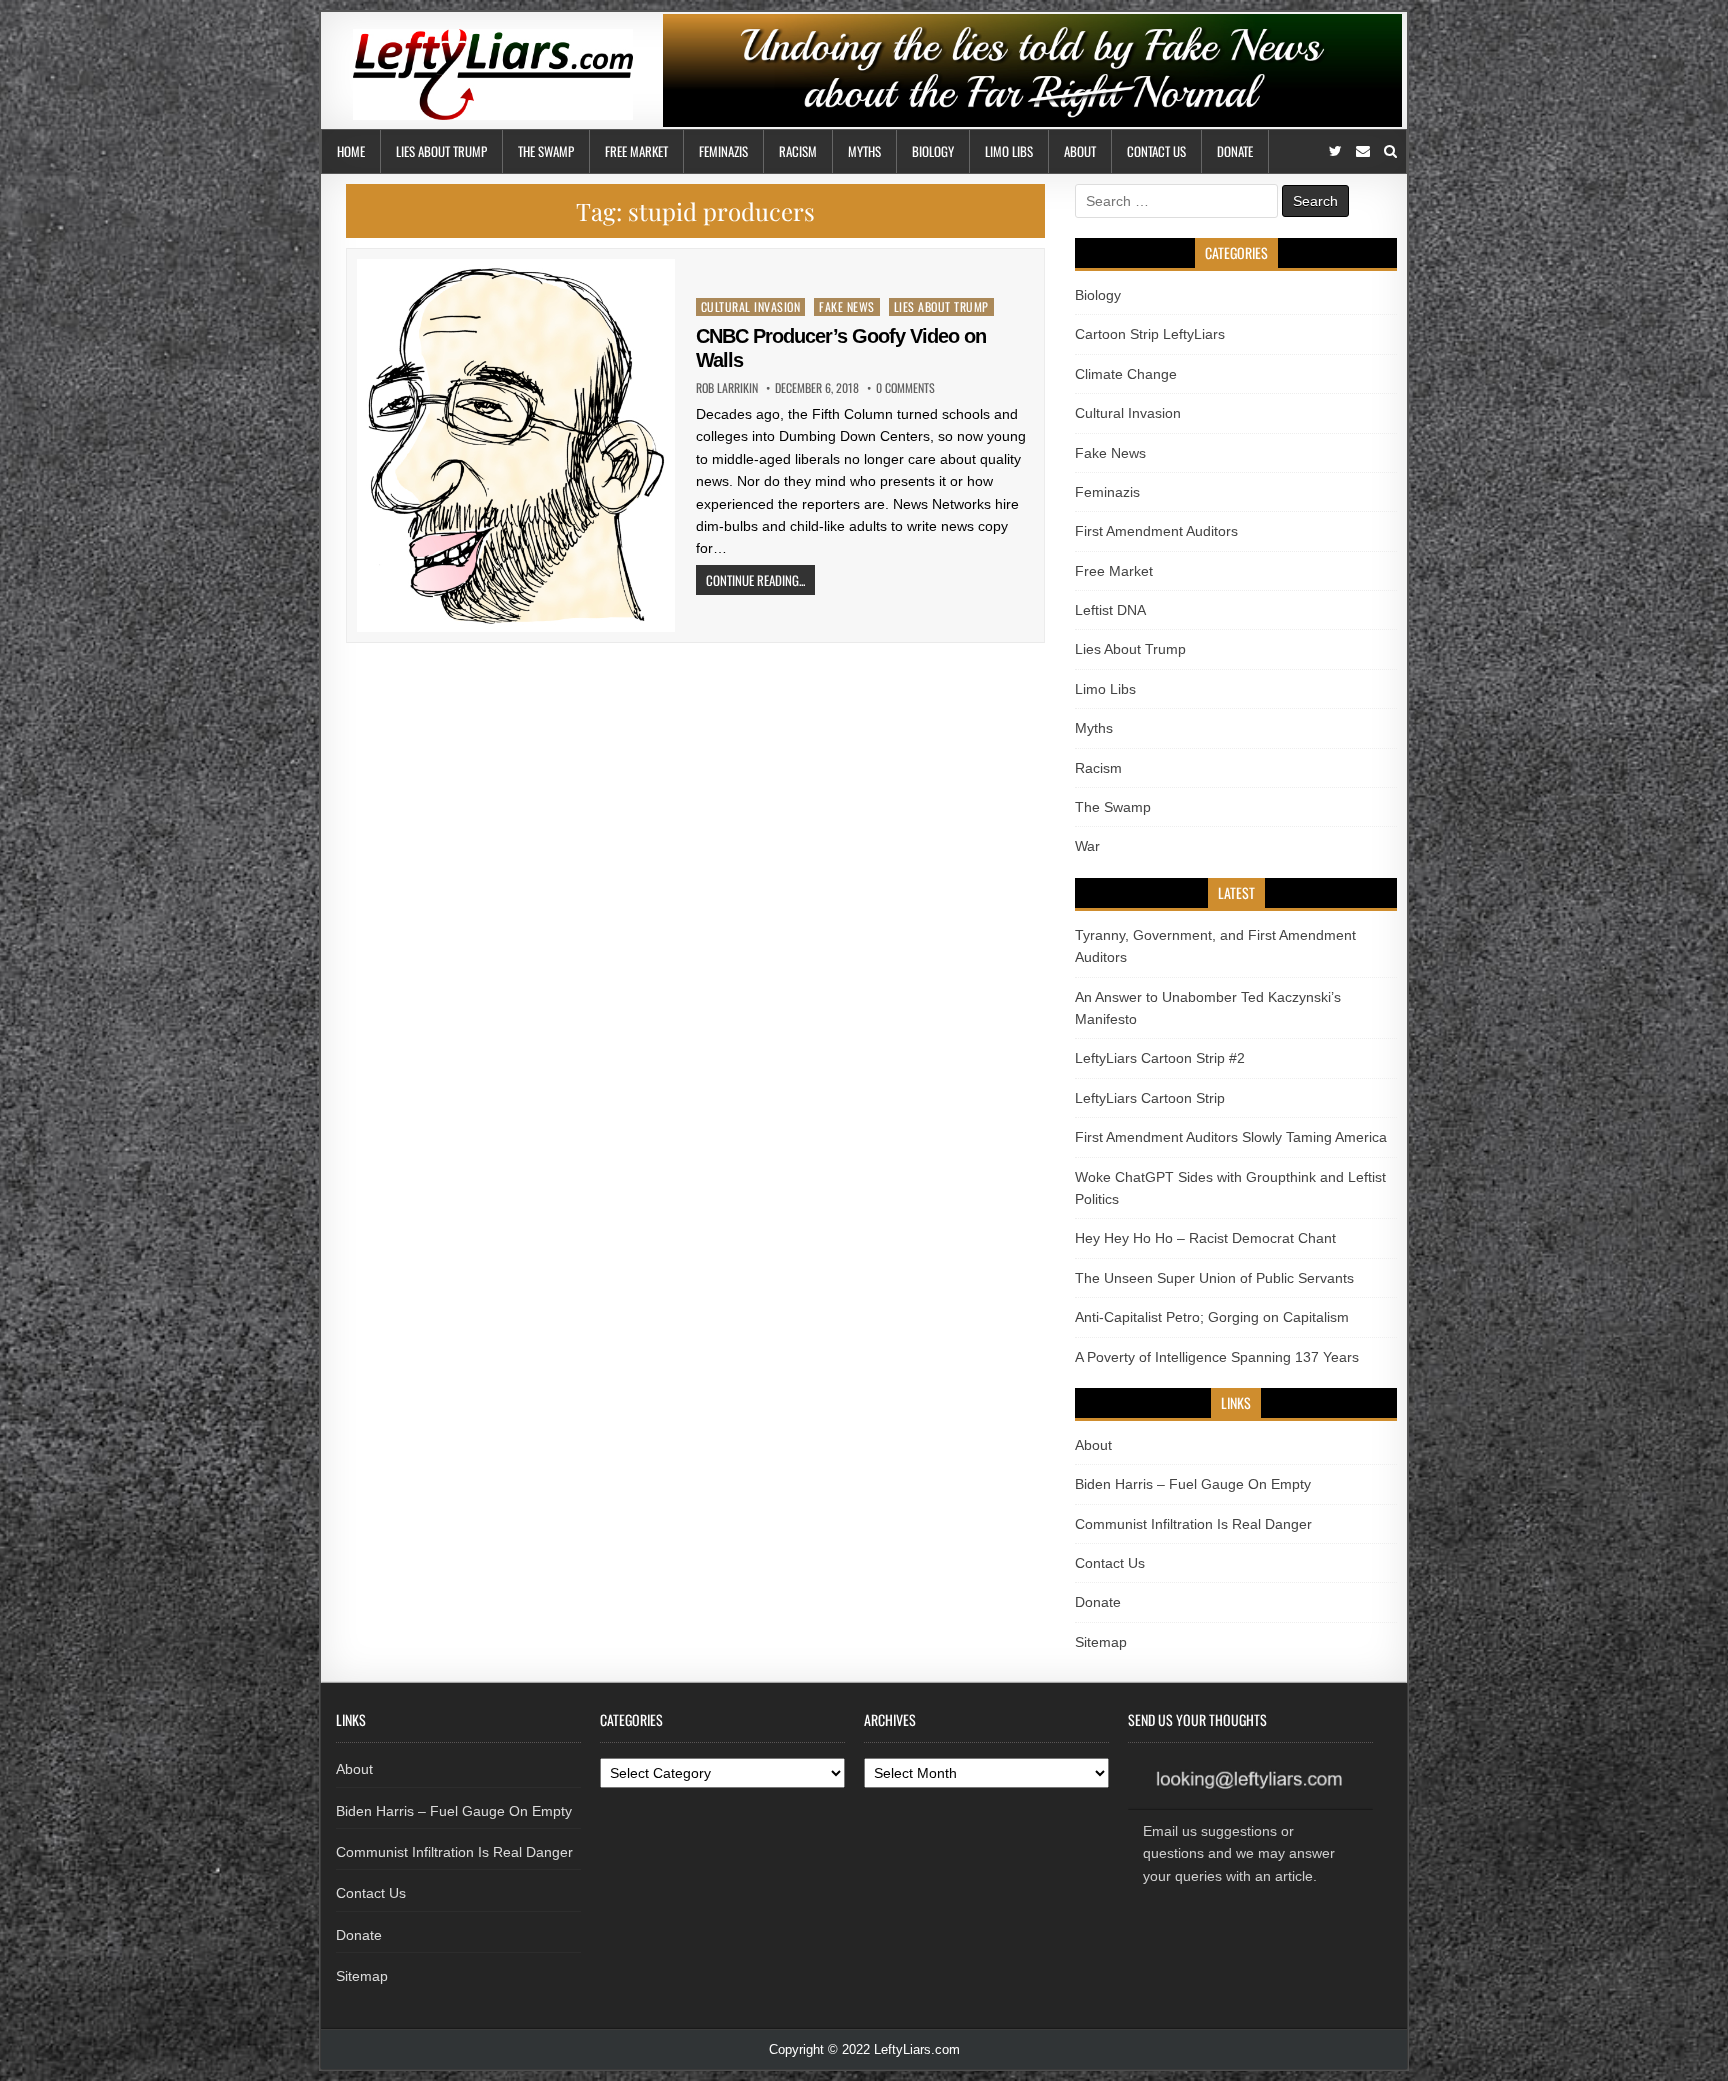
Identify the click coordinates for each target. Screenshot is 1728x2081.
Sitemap (1101, 1642)
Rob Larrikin (727, 388)
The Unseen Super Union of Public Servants (1214, 1278)
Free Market (636, 151)
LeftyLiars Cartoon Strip (1150, 1098)
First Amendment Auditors (1156, 531)
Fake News (847, 306)
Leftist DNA (1110, 610)
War (1087, 846)
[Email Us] (1363, 151)
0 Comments (905, 388)
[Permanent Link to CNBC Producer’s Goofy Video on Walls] (516, 445)
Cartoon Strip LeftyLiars (1150, 334)
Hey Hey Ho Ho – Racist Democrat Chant (1205, 1238)
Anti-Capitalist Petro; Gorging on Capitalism (1212, 1317)
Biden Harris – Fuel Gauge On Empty (1193, 1484)
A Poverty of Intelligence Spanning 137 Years (1217, 1357)
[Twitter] (1335, 151)
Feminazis (723, 151)
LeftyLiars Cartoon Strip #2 (1160, 1058)
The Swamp (546, 151)
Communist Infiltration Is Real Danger (1193, 1524)
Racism (798, 151)
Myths (864, 151)
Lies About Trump (441, 151)
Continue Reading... (755, 580)
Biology (933, 151)
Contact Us (1156, 151)
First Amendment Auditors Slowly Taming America (1231, 1137)
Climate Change (1126, 374)
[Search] (1390, 151)
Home (351, 151)
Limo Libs (1009, 151)
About (1080, 151)
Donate (1235, 151)
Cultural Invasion (751, 306)
